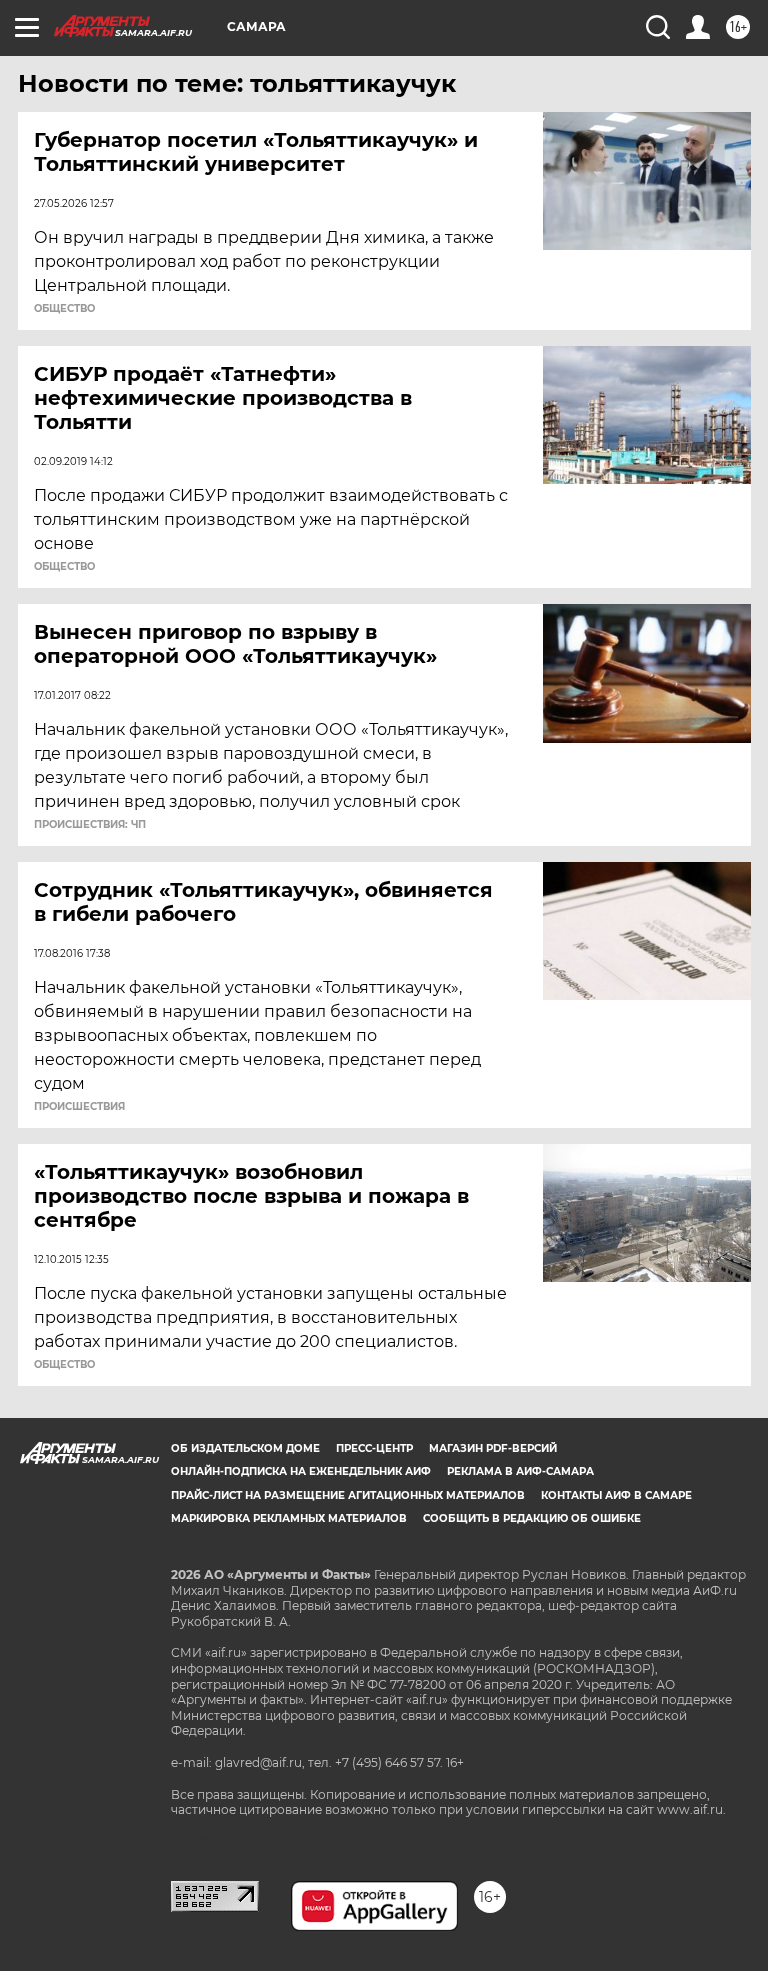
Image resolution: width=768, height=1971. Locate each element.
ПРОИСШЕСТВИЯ (79, 1107)
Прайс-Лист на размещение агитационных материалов (348, 1495)
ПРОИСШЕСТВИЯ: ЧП (90, 825)
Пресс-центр (374, 1448)
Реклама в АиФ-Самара (520, 1471)
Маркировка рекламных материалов (289, 1518)
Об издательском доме (245, 1448)
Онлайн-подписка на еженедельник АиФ (301, 1471)
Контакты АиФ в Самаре (616, 1495)
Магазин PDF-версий (493, 1448)
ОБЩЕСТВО (64, 309)
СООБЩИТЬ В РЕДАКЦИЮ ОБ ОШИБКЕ (532, 1518)
